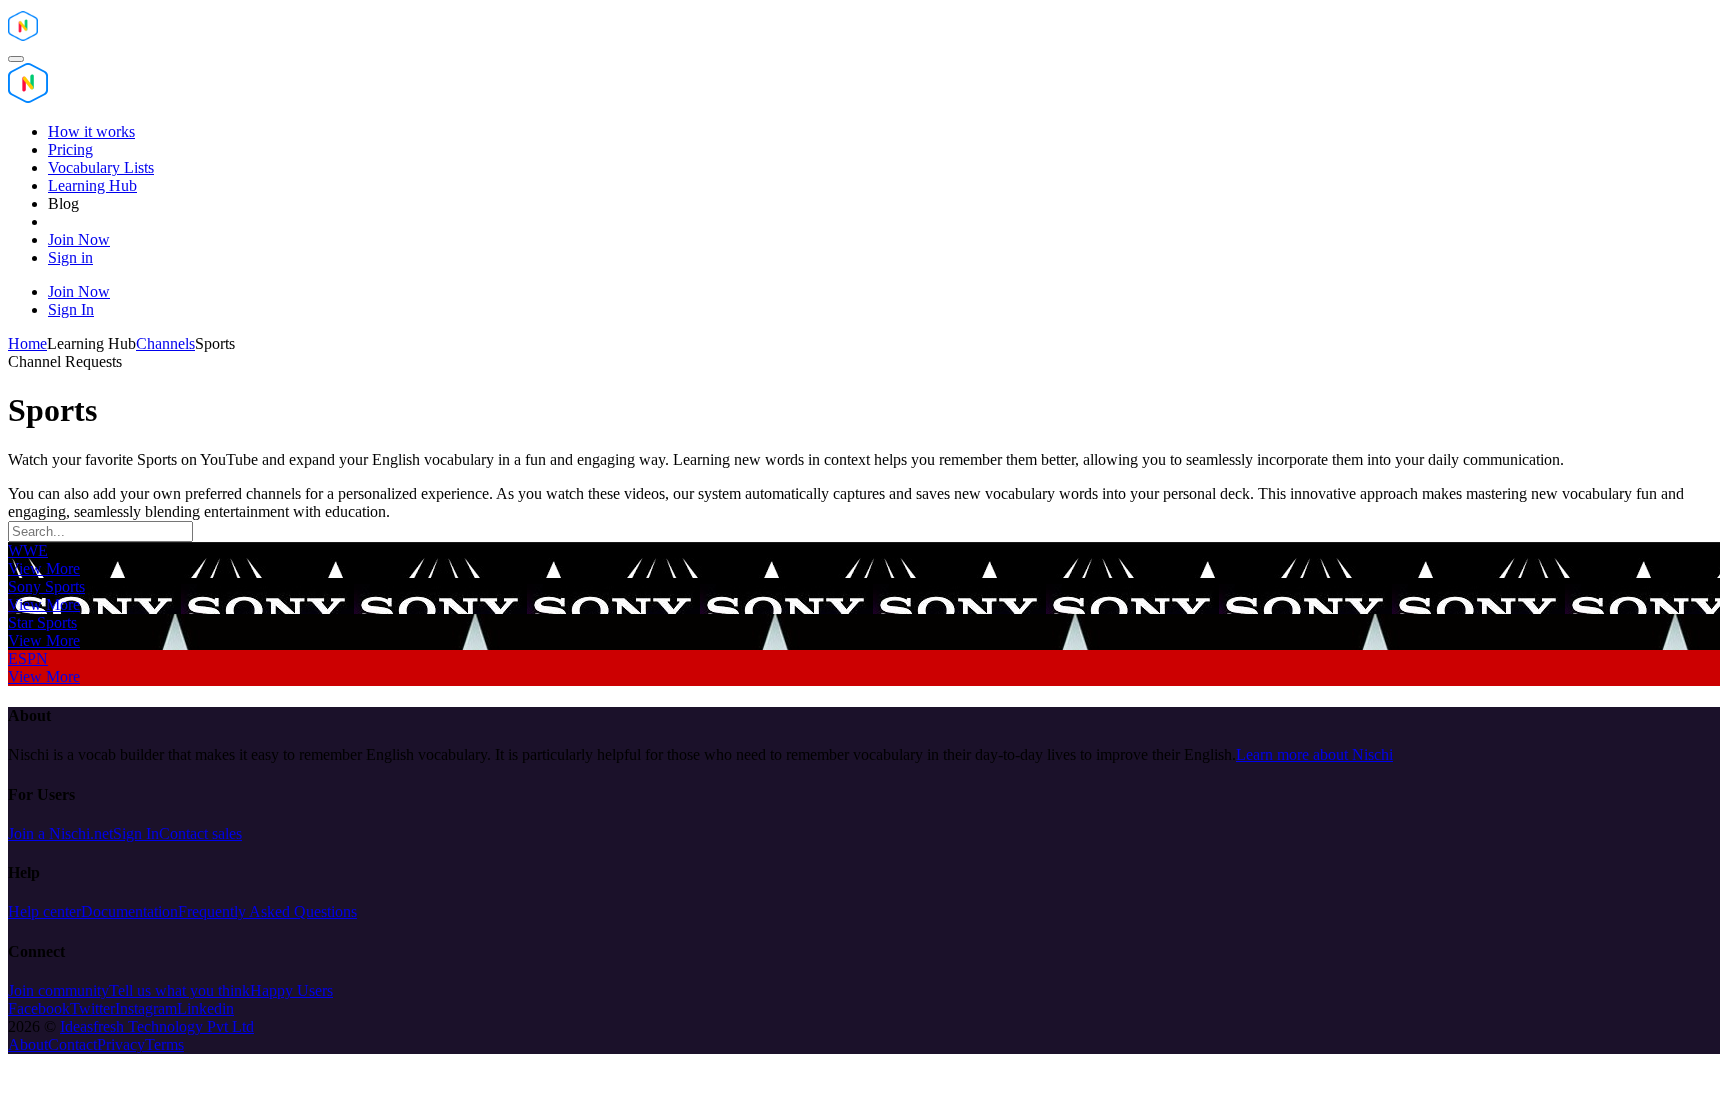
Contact (72, 1044)
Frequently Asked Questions (267, 911)
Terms (164, 1044)
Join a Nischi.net (60, 833)
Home (27, 343)
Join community (58, 990)
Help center (44, 911)
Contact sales (200, 833)
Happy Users (291, 990)
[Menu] (16, 59)
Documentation (129, 911)
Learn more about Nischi (1314, 754)
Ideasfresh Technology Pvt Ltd (157, 1026)
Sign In (136, 833)
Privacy (121, 1044)
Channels (165, 343)
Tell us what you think (179, 990)
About (28, 1044)
